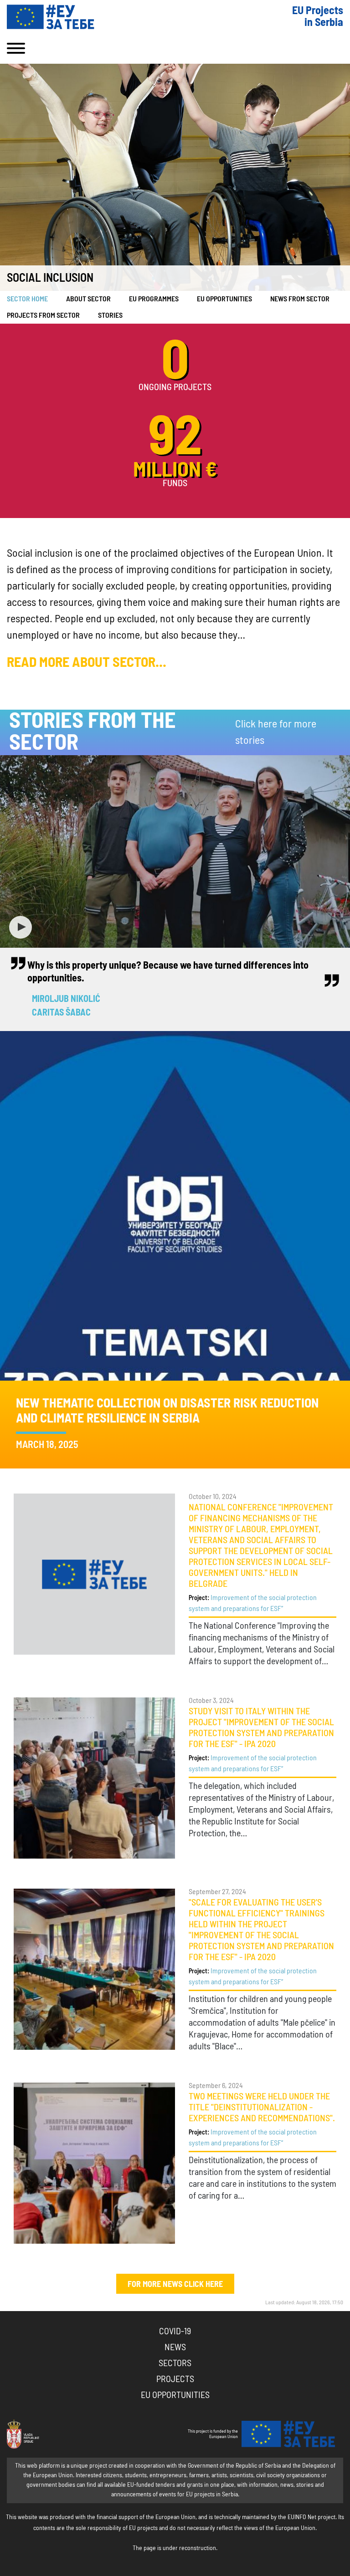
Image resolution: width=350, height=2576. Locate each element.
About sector (88, 299)
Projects (175, 2379)
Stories (110, 315)
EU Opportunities (224, 299)
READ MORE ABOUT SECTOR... (87, 663)
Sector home (27, 299)
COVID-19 (175, 2332)
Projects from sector (43, 315)
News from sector (300, 299)
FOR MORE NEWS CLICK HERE (175, 2285)
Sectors (175, 2363)
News (175, 2347)
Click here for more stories (276, 732)
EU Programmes (154, 299)
